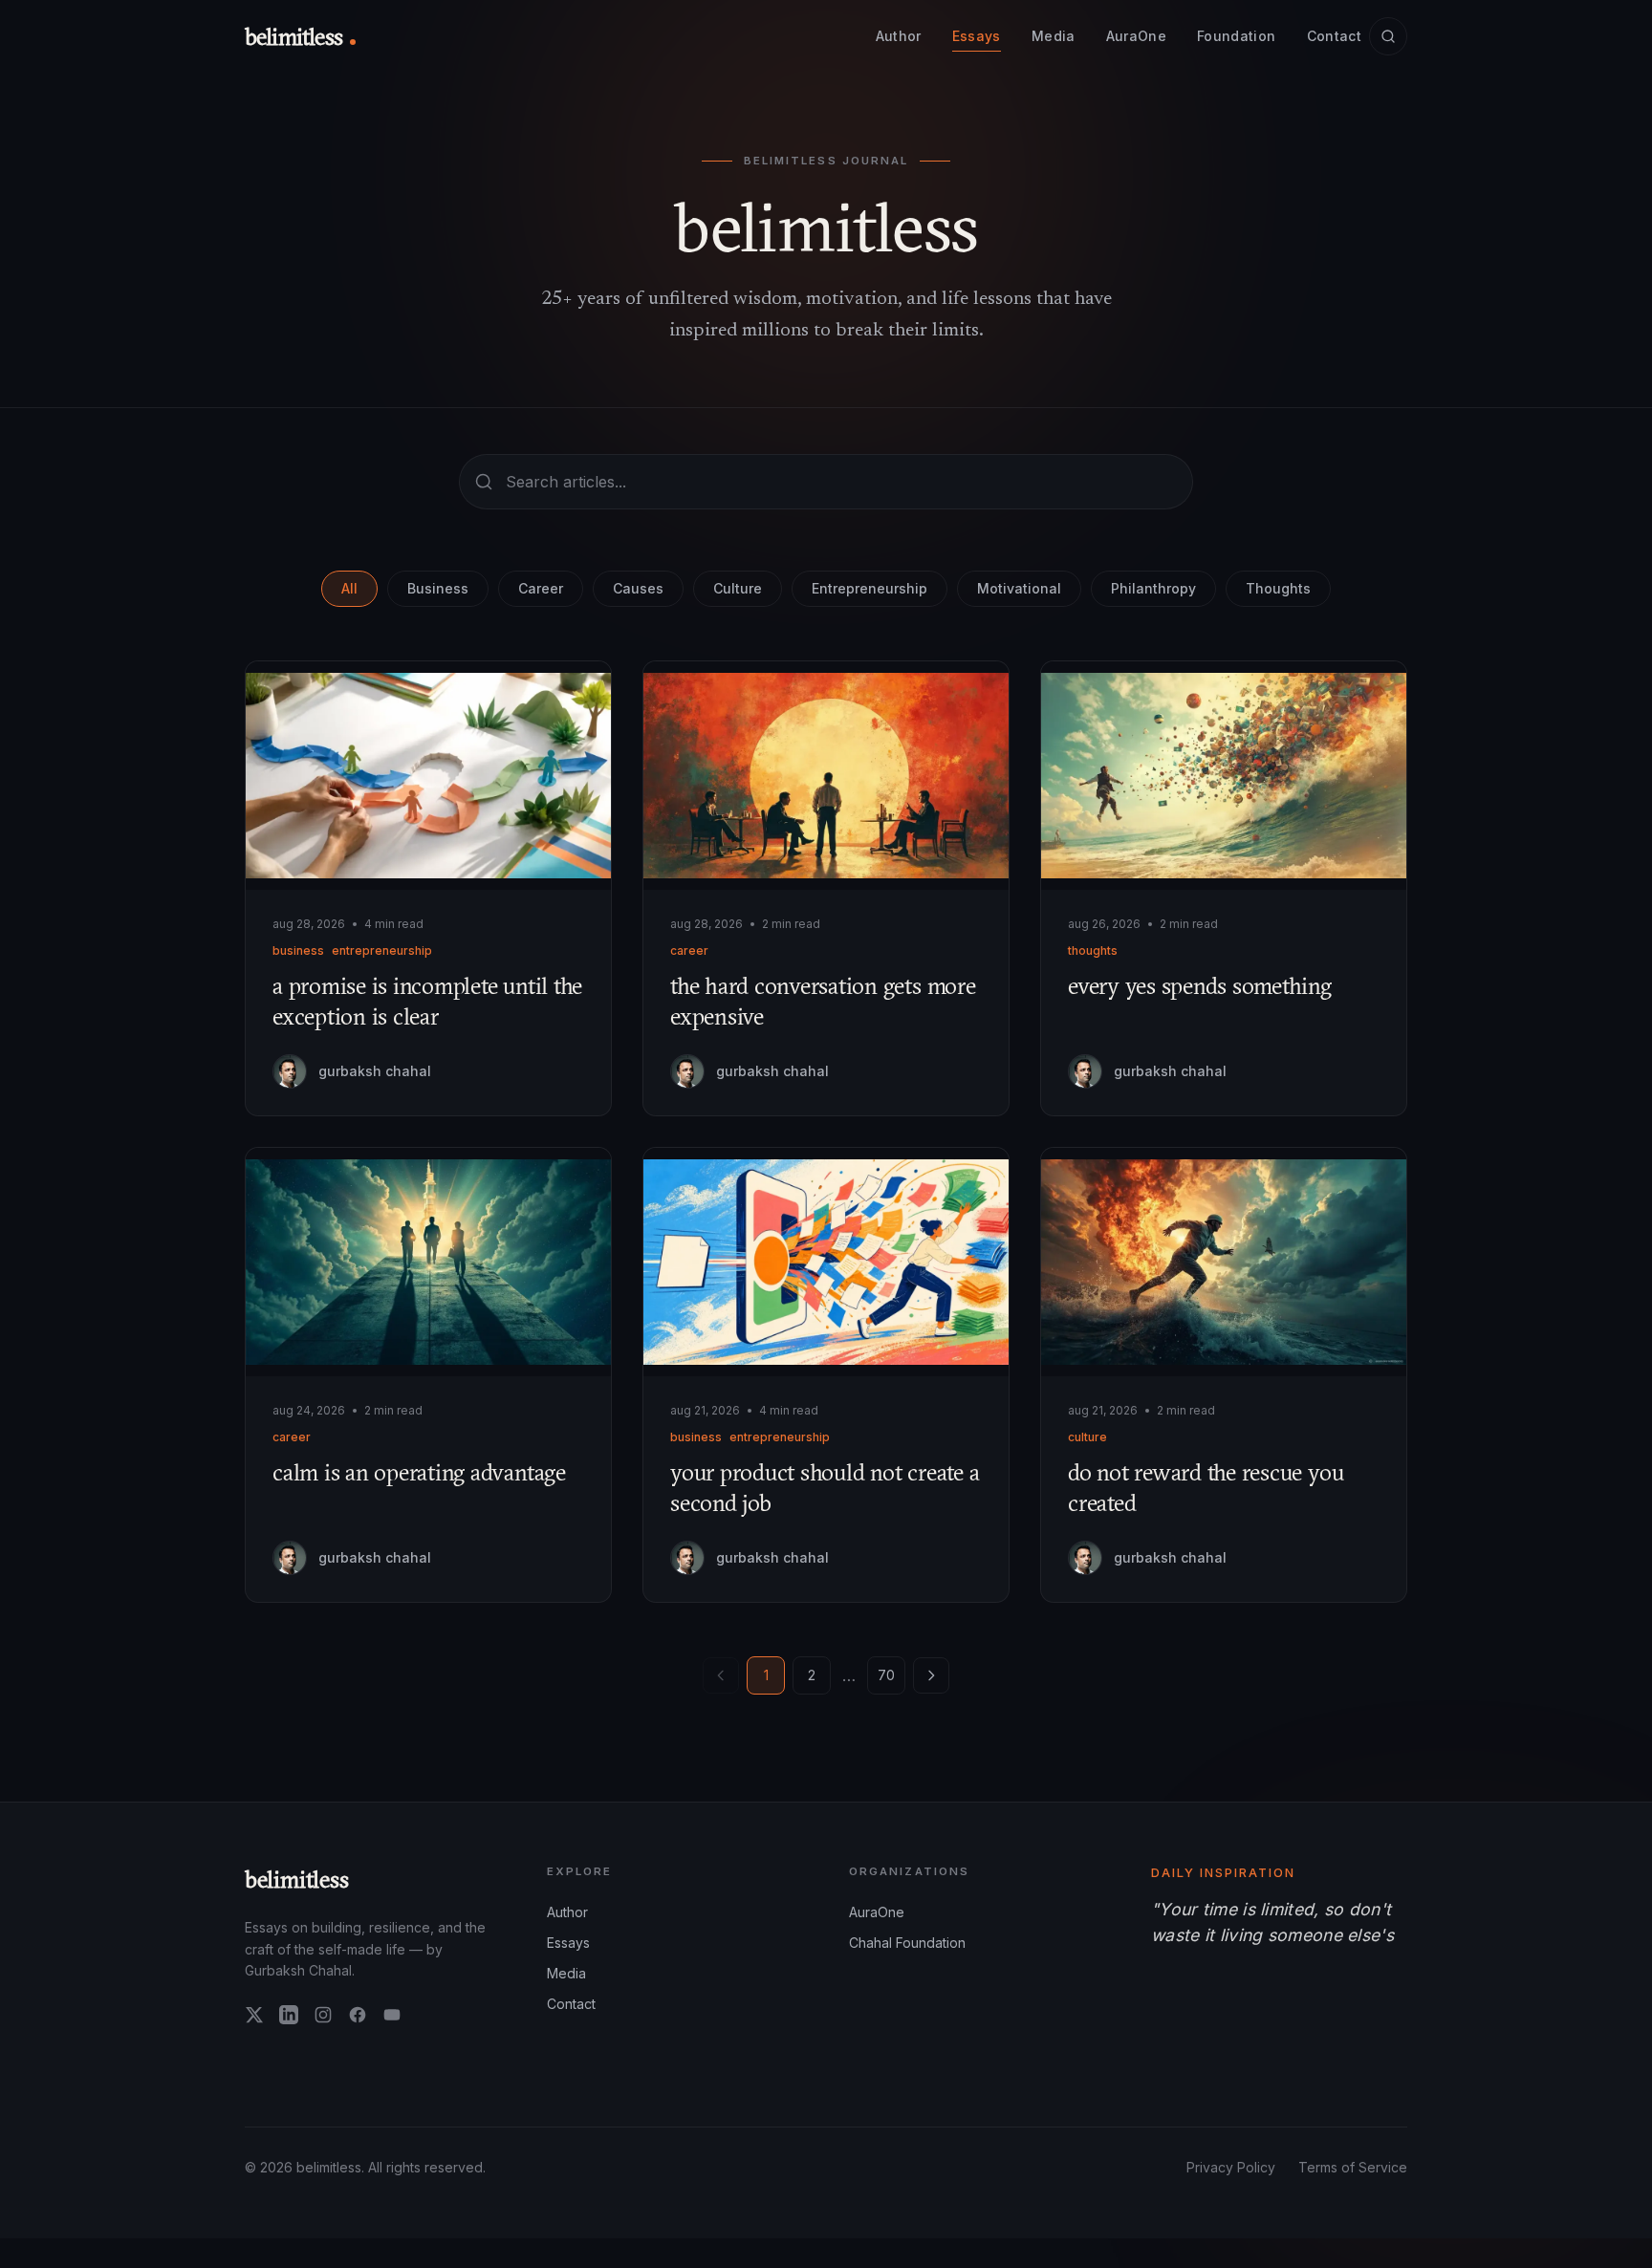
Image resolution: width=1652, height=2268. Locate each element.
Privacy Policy (1231, 2172)
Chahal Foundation (907, 1943)
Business (438, 588)
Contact (1334, 36)
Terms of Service (1353, 2172)
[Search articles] (1388, 36)
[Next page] (931, 1675)
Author (899, 36)
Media (1054, 36)
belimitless (297, 1879)
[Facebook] (358, 2015)
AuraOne (1136, 36)
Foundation (1237, 36)
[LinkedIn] (289, 2015)
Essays (977, 36)
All (349, 588)
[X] (254, 2015)
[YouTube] (392, 2015)
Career (541, 588)
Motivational (1019, 588)
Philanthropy (1153, 588)
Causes (638, 588)
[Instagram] (323, 2015)
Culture (738, 588)
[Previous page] (721, 1675)
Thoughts (1278, 588)
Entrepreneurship (869, 588)
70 (886, 1675)
